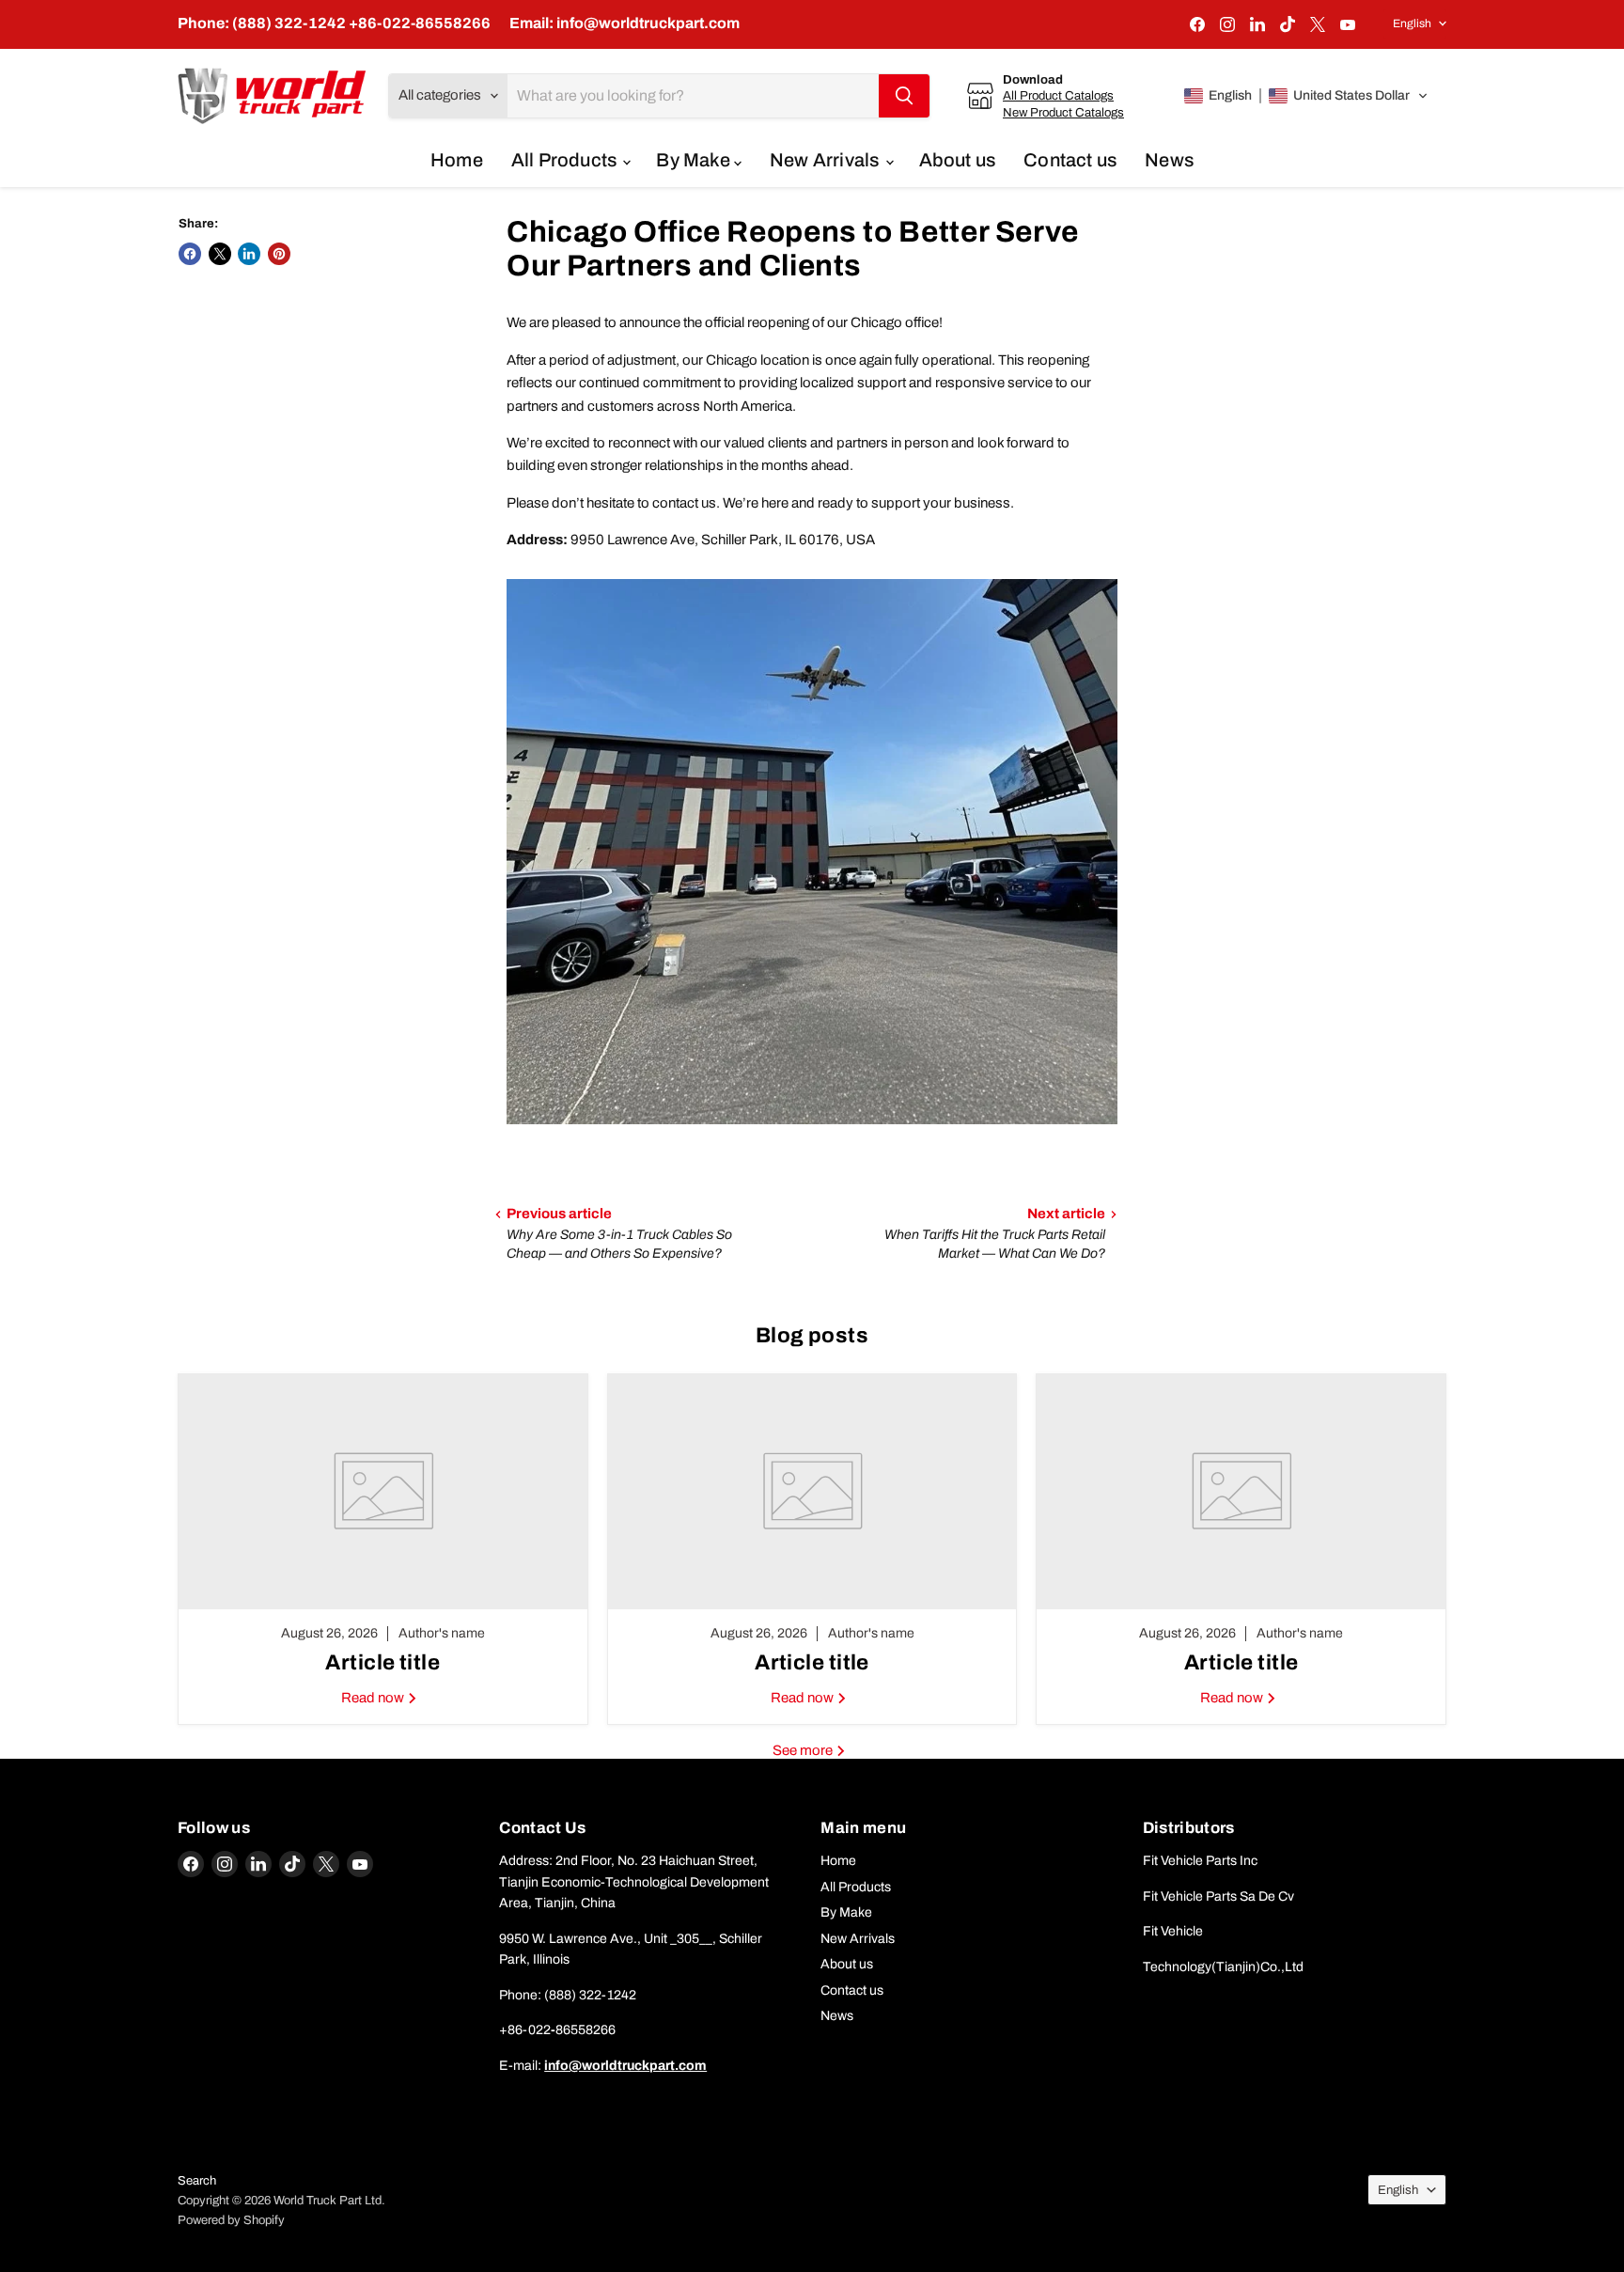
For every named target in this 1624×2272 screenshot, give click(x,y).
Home (457, 160)
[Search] (904, 96)
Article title (383, 1662)
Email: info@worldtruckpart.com (625, 23)
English (1412, 24)
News (1169, 160)
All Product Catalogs (1058, 95)
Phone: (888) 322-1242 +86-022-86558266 (334, 23)
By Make (695, 160)
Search (197, 2181)
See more (804, 1750)
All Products (566, 160)
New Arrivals (827, 160)
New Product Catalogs (1063, 112)
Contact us (1070, 160)
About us (958, 160)
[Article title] (383, 1492)
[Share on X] (220, 254)
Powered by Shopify (231, 2220)
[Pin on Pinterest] (279, 254)
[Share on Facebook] (190, 254)
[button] (1306, 96)
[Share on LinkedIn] (249, 254)
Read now (374, 1698)
